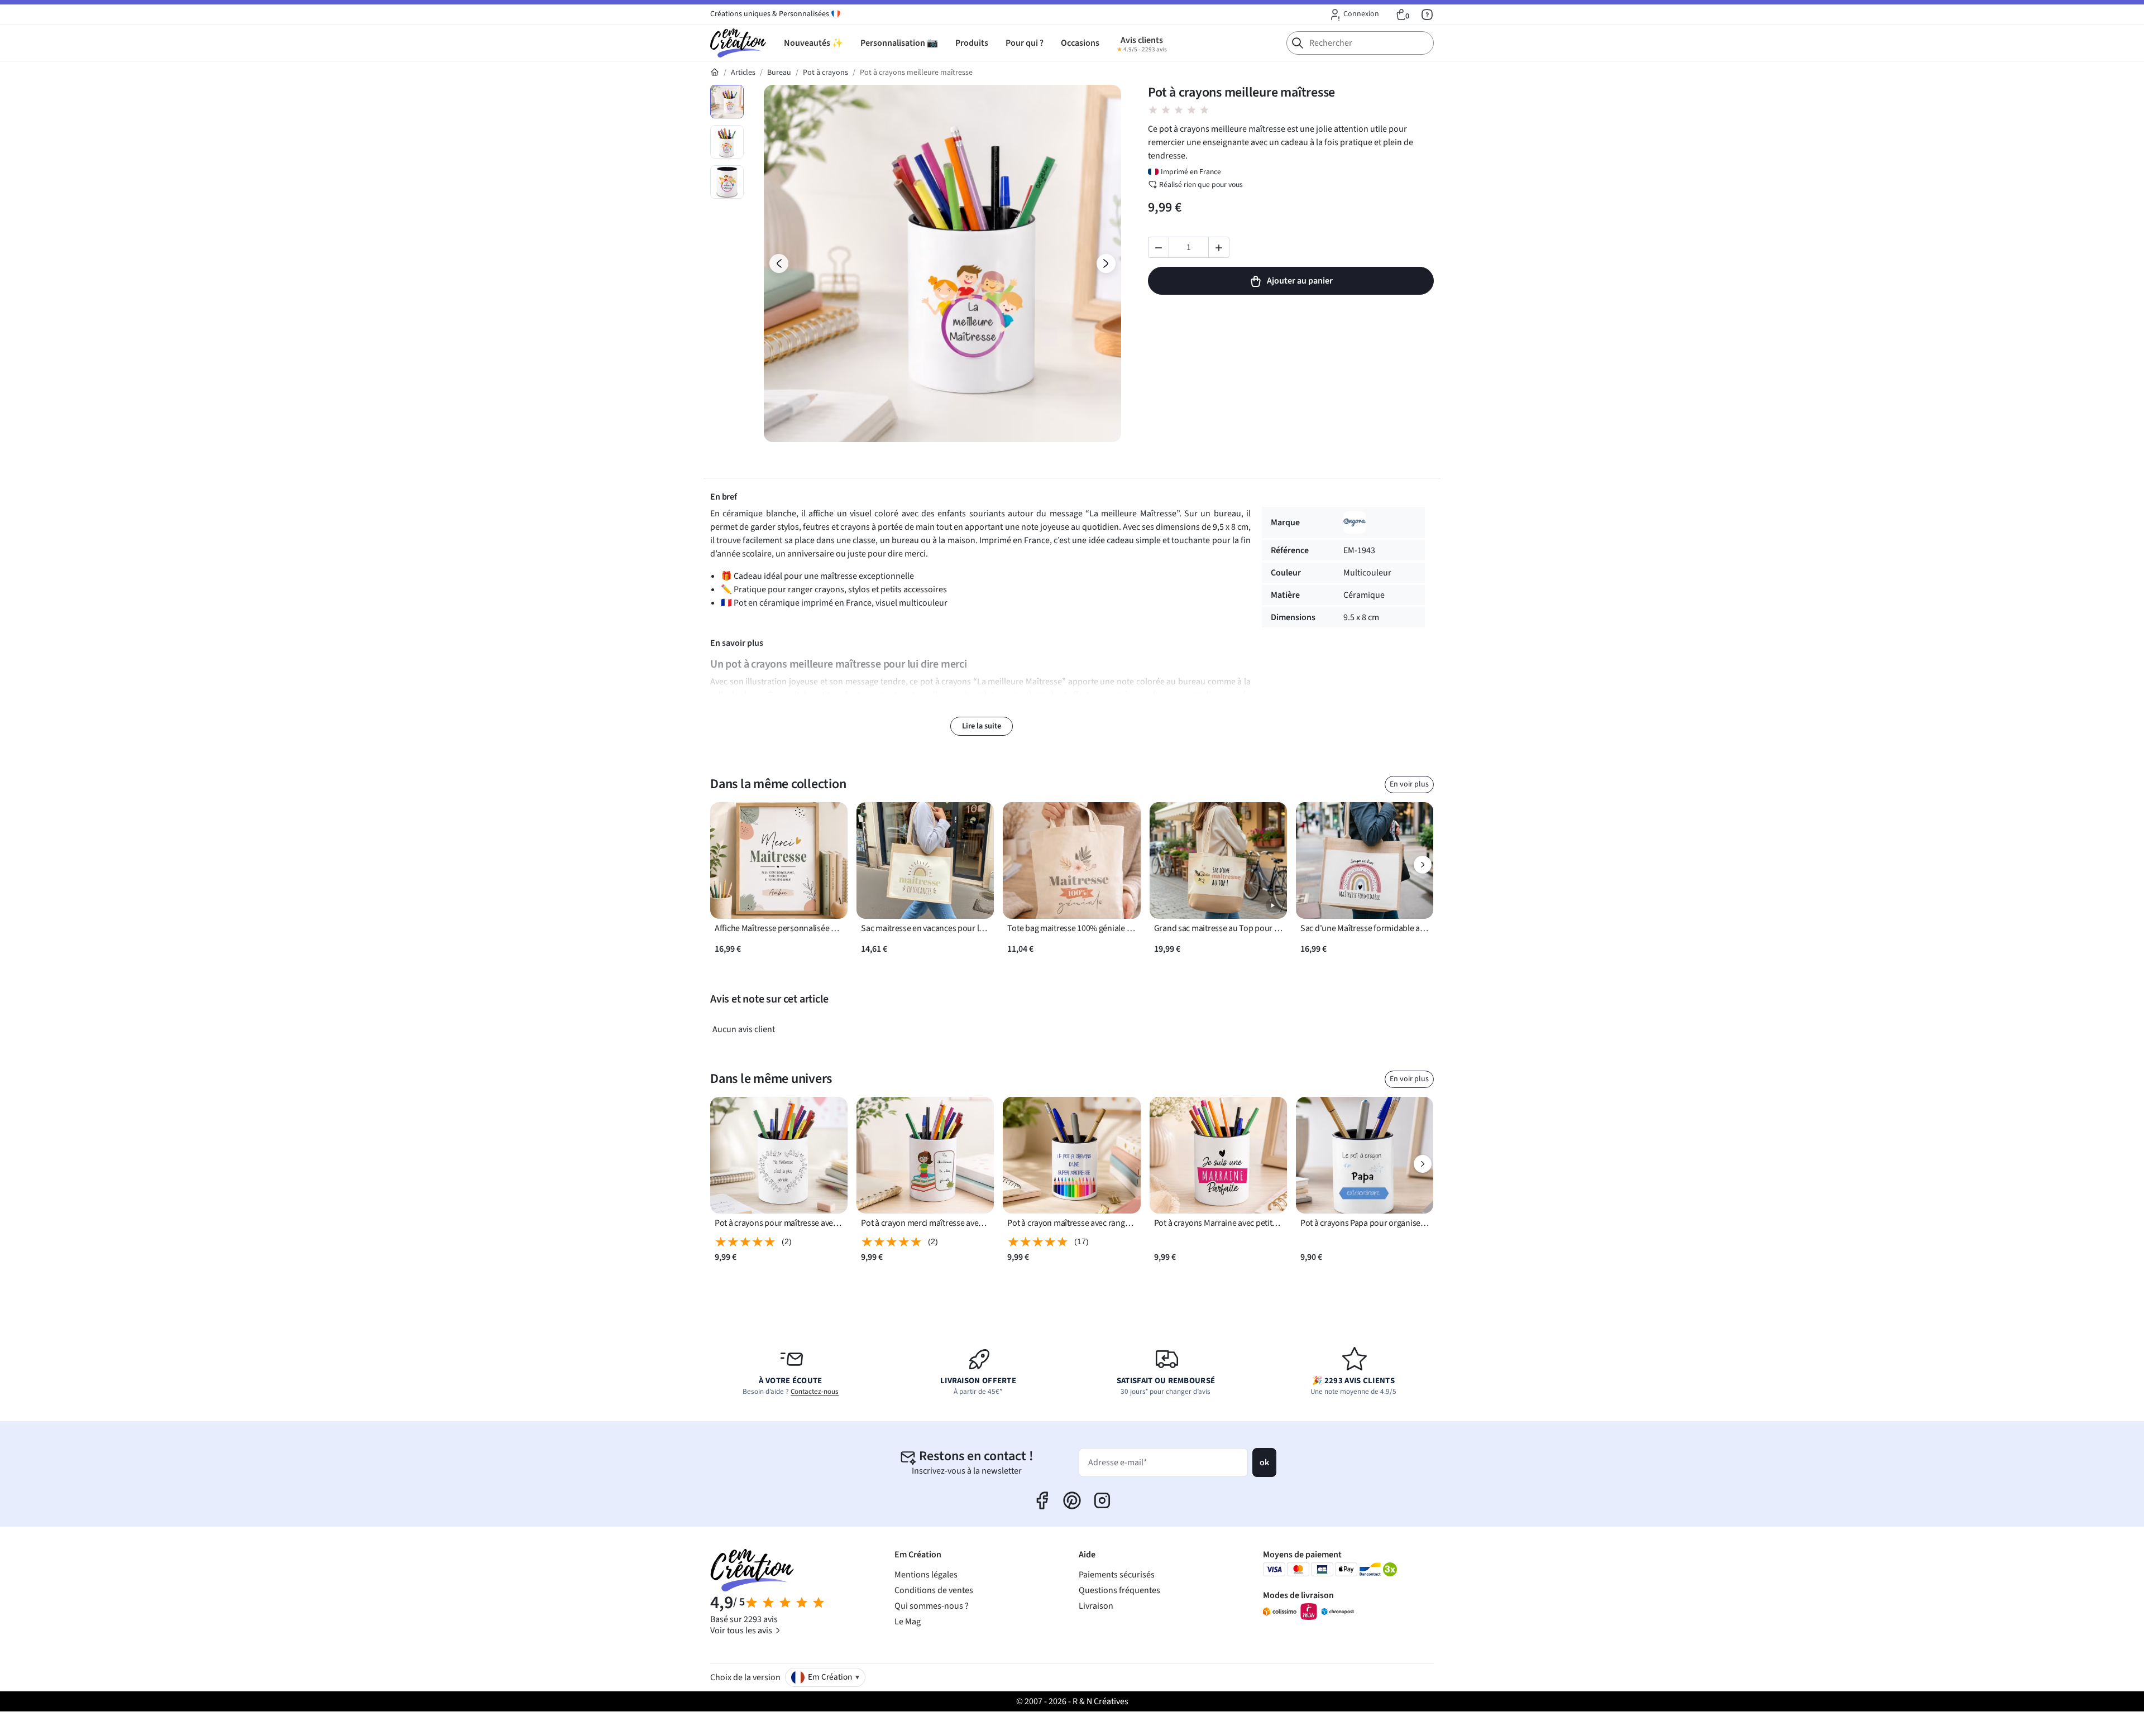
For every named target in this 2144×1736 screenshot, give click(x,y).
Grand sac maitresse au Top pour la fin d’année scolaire (1218, 929)
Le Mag (908, 1622)
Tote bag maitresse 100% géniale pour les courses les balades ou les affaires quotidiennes (1071, 929)
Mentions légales (926, 1575)
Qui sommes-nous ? (932, 1606)
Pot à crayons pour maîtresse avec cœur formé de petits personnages (779, 1223)
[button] (1354, 15)
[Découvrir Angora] (1355, 522)
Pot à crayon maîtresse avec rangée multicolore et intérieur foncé (1071, 1223)
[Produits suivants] (1423, 865)
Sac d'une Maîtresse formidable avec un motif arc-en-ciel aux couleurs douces (1365, 929)
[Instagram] (1102, 1500)
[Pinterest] (1072, 1500)
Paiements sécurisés (1117, 1575)
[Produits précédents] (721, 865)
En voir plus (1409, 784)
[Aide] (1427, 15)
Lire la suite (982, 726)
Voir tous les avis (742, 1631)
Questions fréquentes (1119, 1590)
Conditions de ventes (934, 1590)
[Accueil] (715, 73)
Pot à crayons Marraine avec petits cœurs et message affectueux (1218, 1223)
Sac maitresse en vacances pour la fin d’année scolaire (925, 929)
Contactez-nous (815, 1392)
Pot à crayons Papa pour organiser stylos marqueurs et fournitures (1365, 1223)
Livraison (1096, 1606)
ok (1264, 1462)
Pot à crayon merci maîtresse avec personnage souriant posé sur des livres (925, 1223)
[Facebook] (1042, 1500)
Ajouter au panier (1300, 281)
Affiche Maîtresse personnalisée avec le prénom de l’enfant (779, 929)
